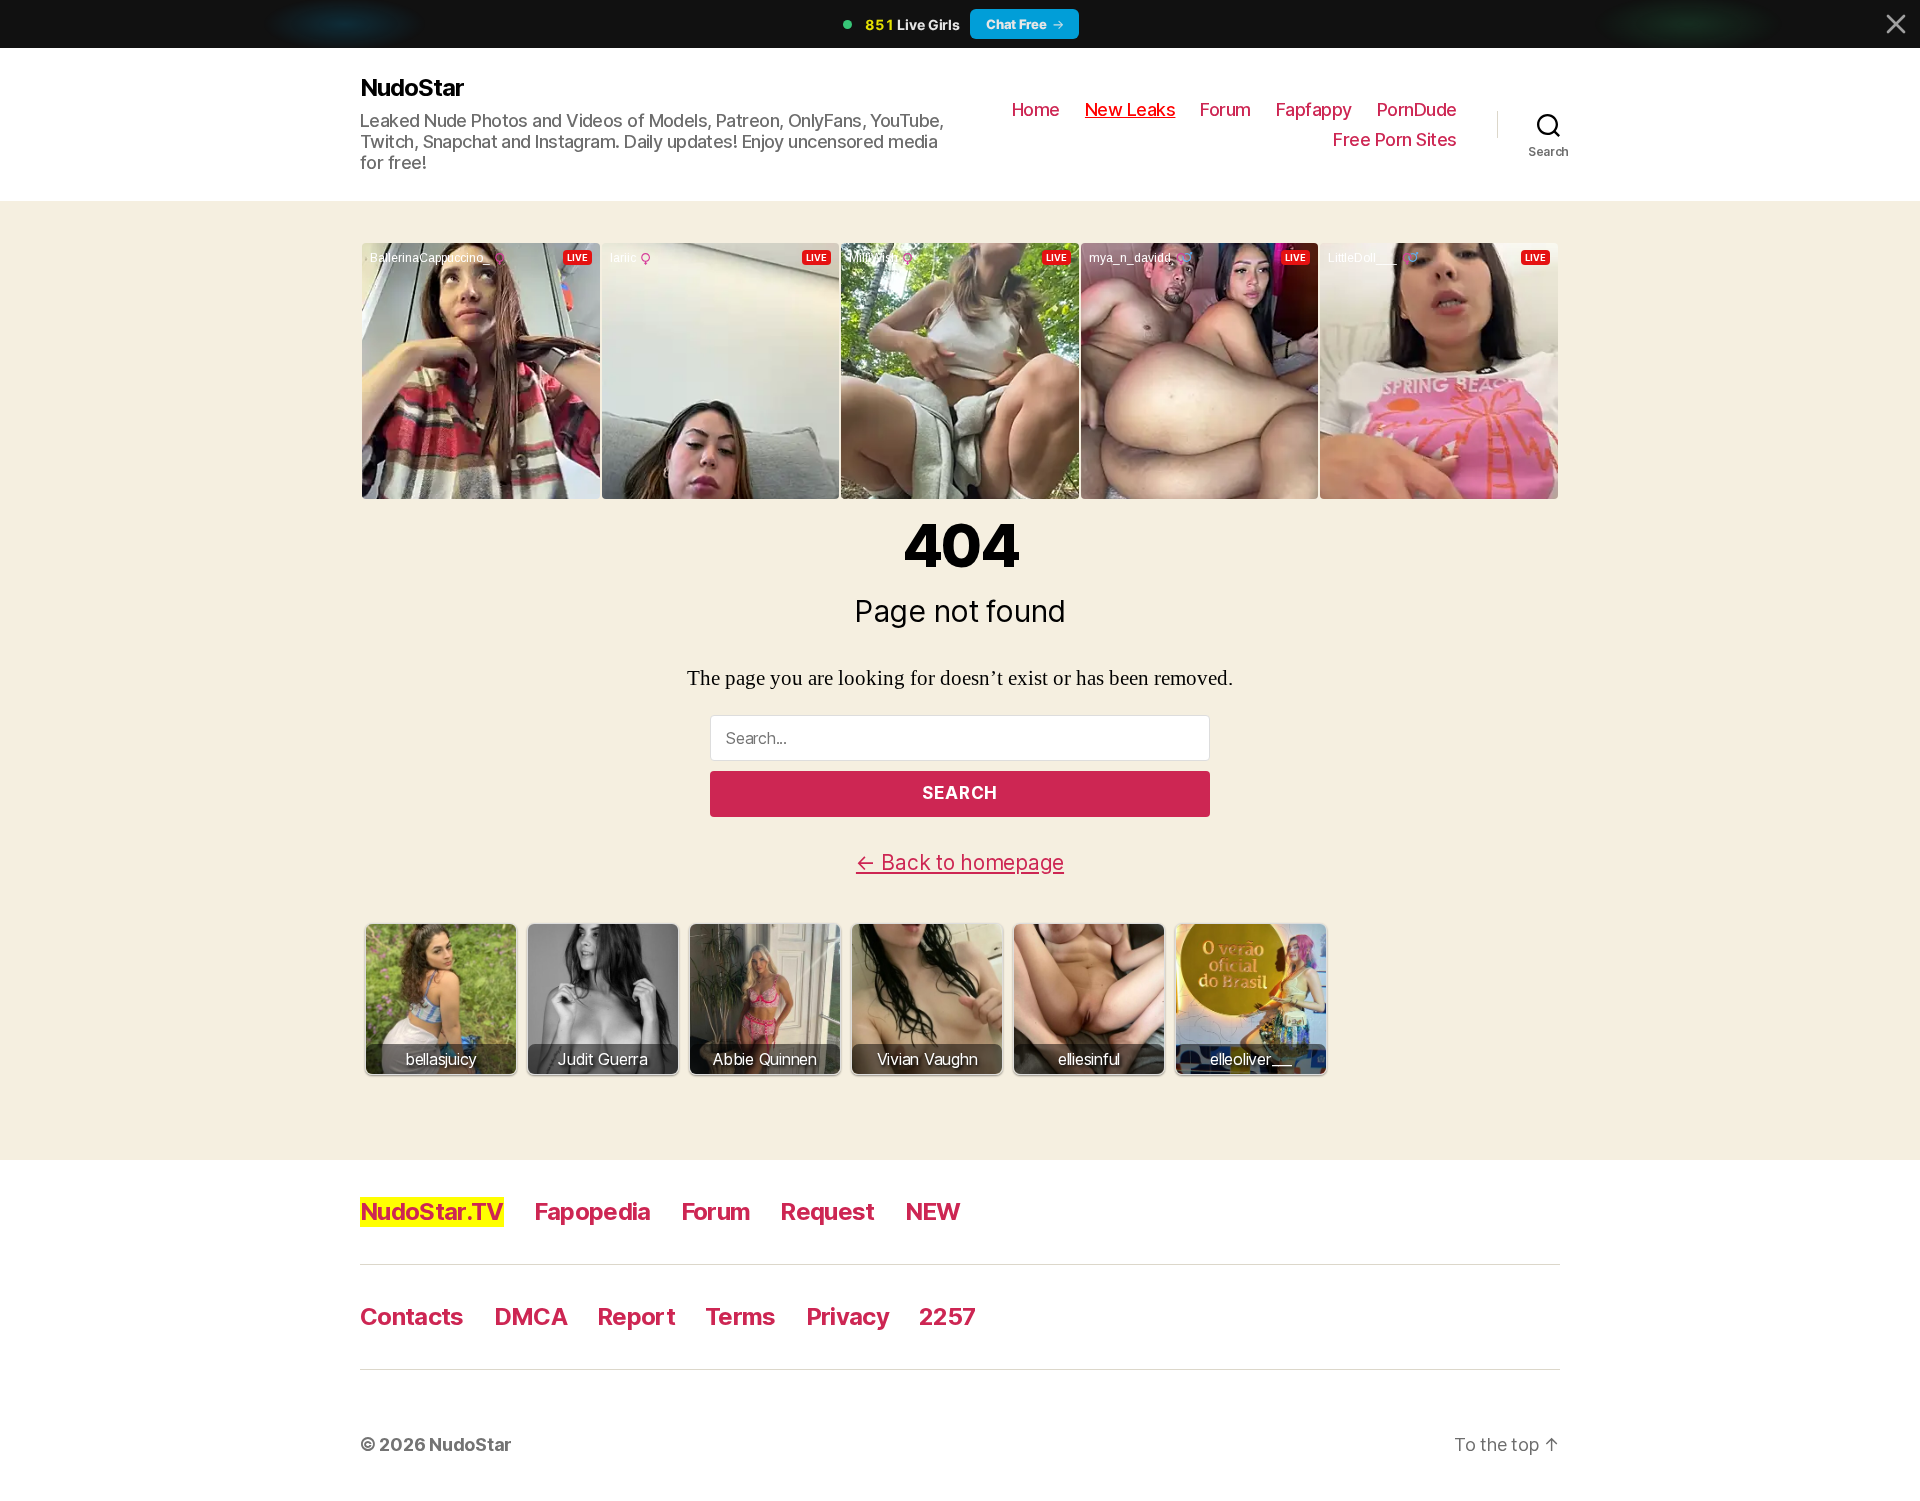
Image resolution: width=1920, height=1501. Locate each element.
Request (827, 1211)
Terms (740, 1316)
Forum (1225, 109)
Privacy (847, 1316)
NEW (933, 1211)
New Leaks (1130, 109)
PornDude (1417, 109)
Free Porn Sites (1395, 139)
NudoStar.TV (432, 1211)
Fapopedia (592, 1211)
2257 (947, 1316)
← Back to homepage (960, 862)
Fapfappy (1314, 109)
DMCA (530, 1316)
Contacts (412, 1316)
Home (1036, 109)
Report (636, 1316)
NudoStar (412, 87)
